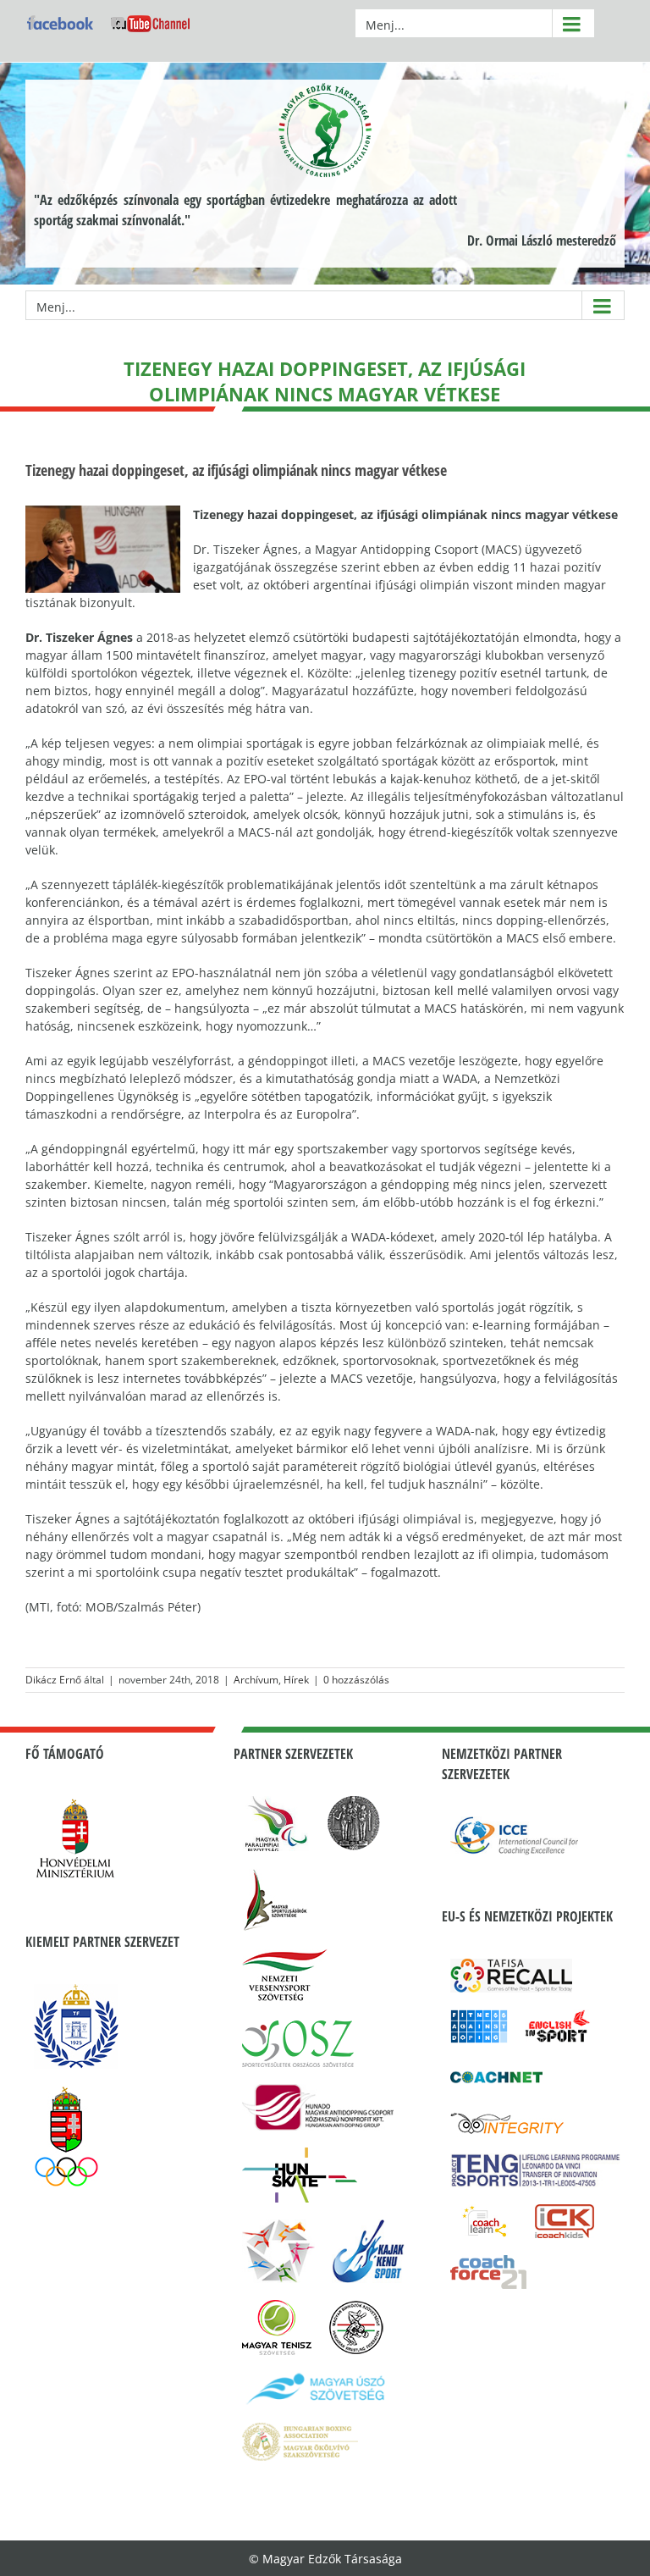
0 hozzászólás (356, 1680)
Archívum (256, 1680)
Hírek (296, 1680)
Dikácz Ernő (53, 1680)
